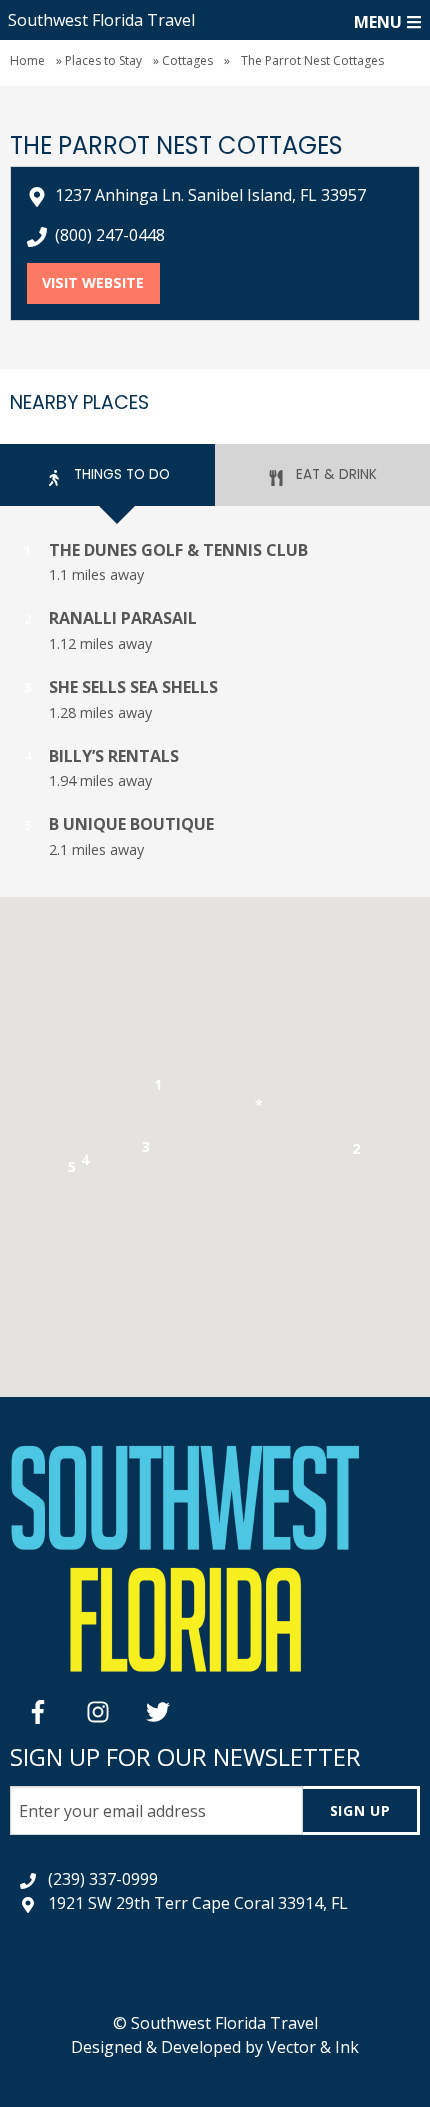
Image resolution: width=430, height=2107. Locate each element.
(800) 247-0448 (110, 235)
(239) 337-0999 (103, 1879)
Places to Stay (103, 60)
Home (27, 60)
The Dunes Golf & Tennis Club (178, 550)
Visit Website (100, 282)
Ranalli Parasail (123, 618)
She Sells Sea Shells (133, 687)
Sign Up (360, 1810)
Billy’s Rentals (114, 756)
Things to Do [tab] (120, 474)
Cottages (187, 60)
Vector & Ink (313, 2047)
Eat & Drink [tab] (334, 474)
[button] (158, 1088)
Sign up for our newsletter (185, 1756)
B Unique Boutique (131, 824)
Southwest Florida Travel (101, 20)
